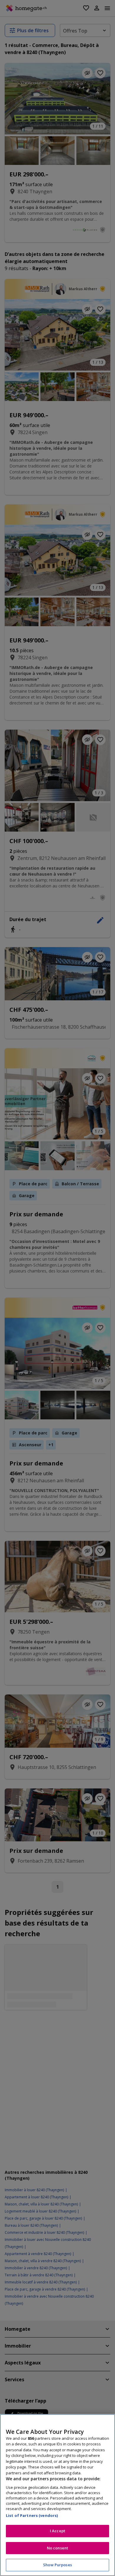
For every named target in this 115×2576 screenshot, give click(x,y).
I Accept (57, 2531)
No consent (57, 2548)
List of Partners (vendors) (32, 2515)
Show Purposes (57, 2565)
